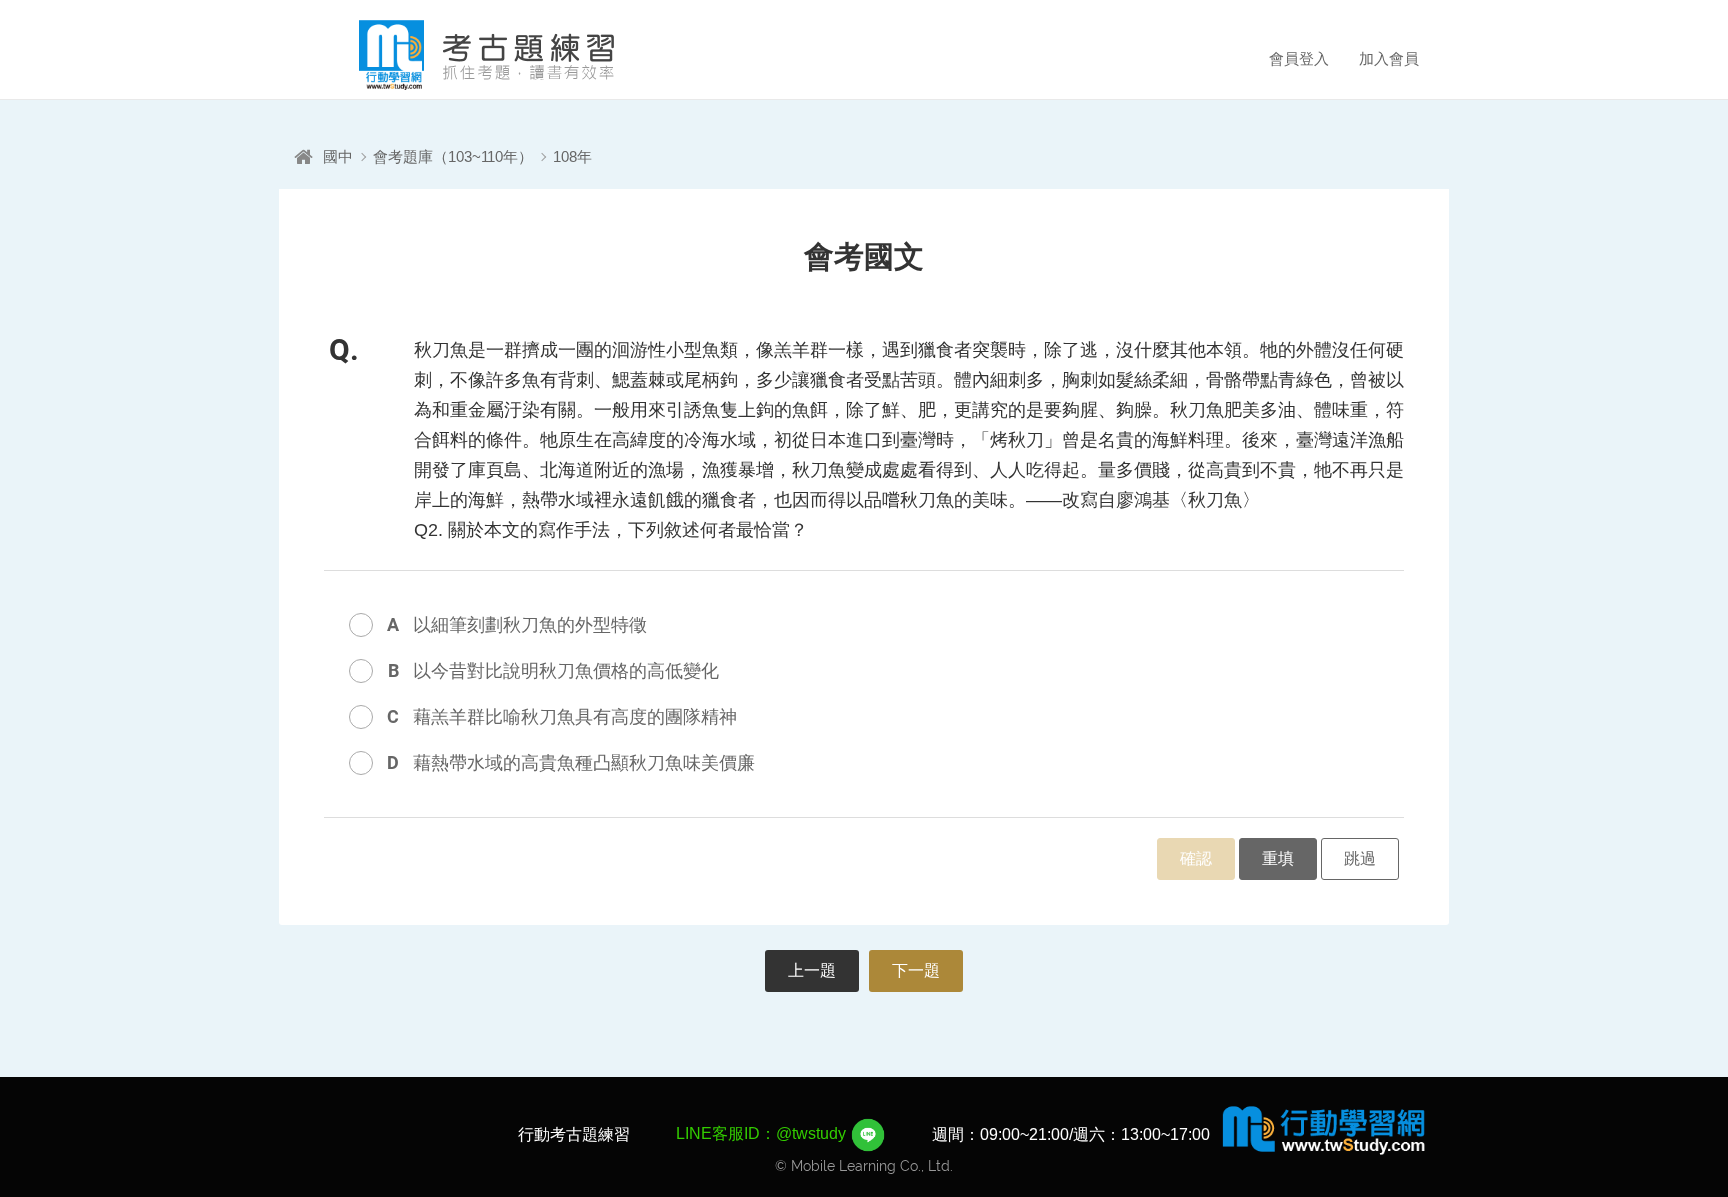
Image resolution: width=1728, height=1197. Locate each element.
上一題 (812, 970)
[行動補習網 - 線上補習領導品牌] (1324, 1129)
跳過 (1360, 858)
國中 (338, 156)
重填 (1278, 858)
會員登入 (1299, 58)
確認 (1196, 858)
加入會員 (1389, 58)
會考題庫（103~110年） (453, 156)
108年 (572, 156)
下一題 (916, 970)
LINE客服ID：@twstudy (763, 1133)
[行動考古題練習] (459, 55)
